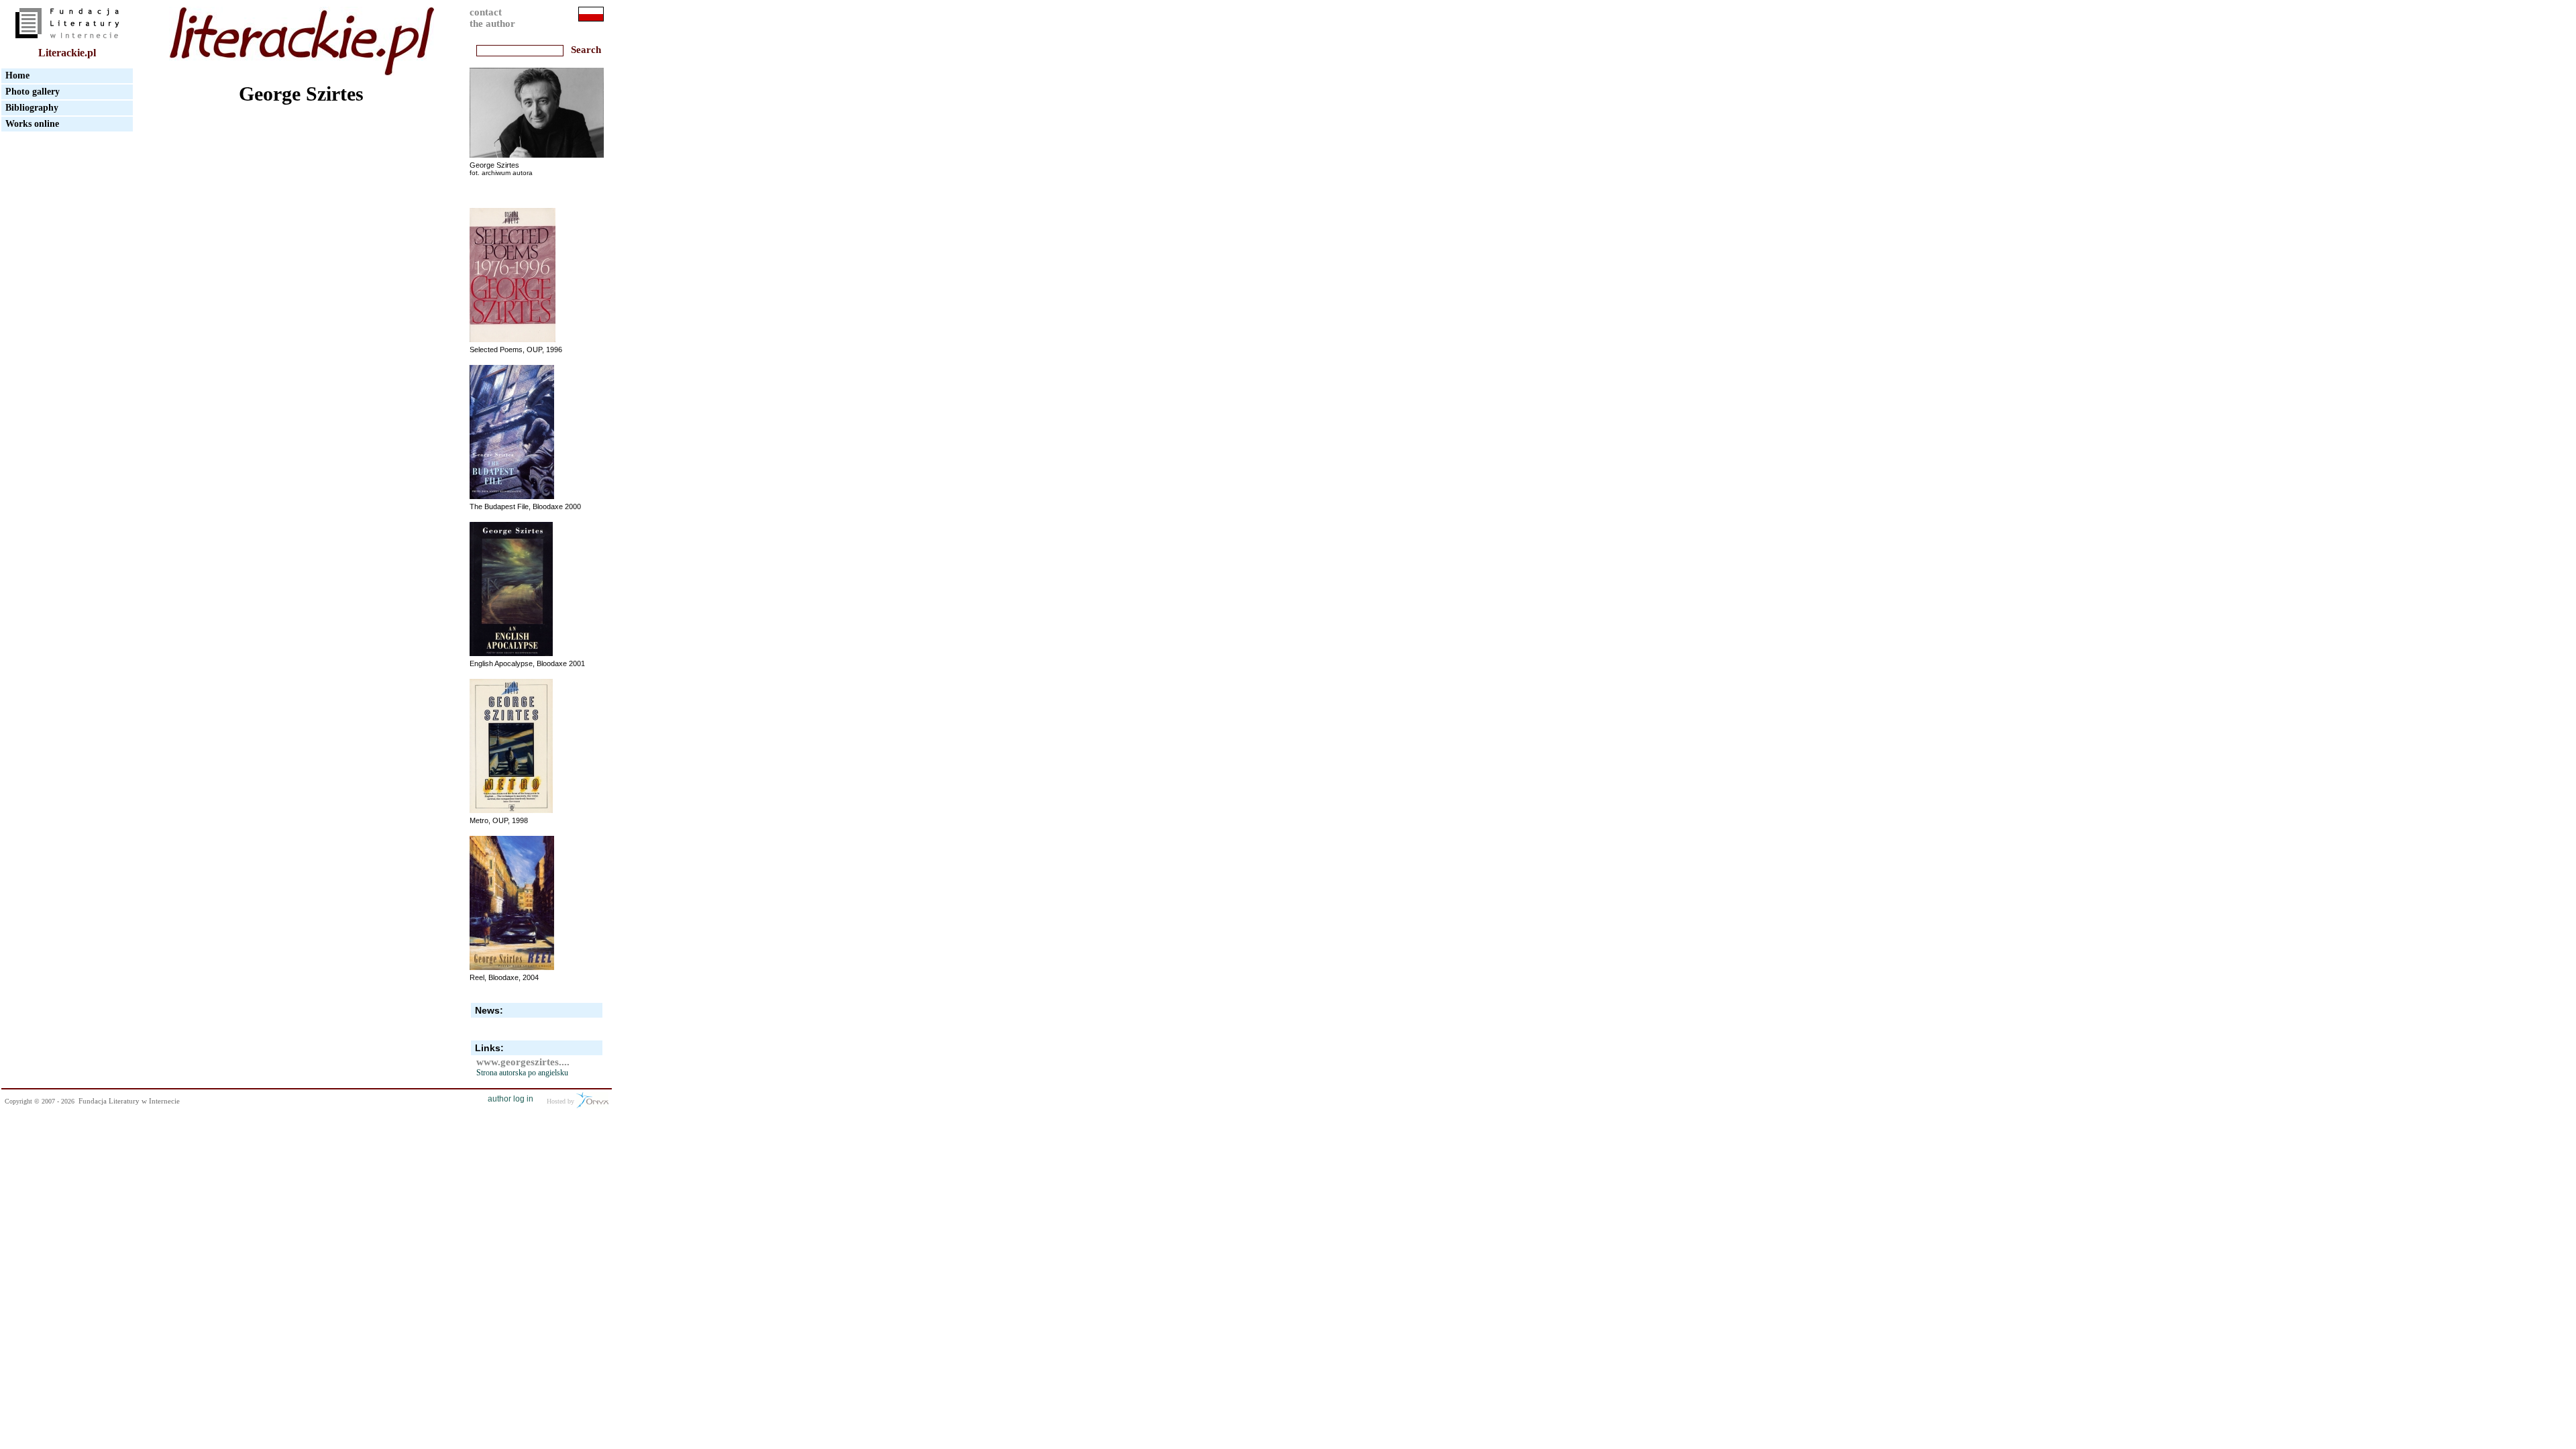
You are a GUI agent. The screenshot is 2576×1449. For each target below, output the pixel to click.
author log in (511, 1099)
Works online (32, 124)
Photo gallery (33, 92)
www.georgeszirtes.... (523, 1062)
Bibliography (32, 108)
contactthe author (492, 18)
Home (17, 75)
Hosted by (561, 1101)
